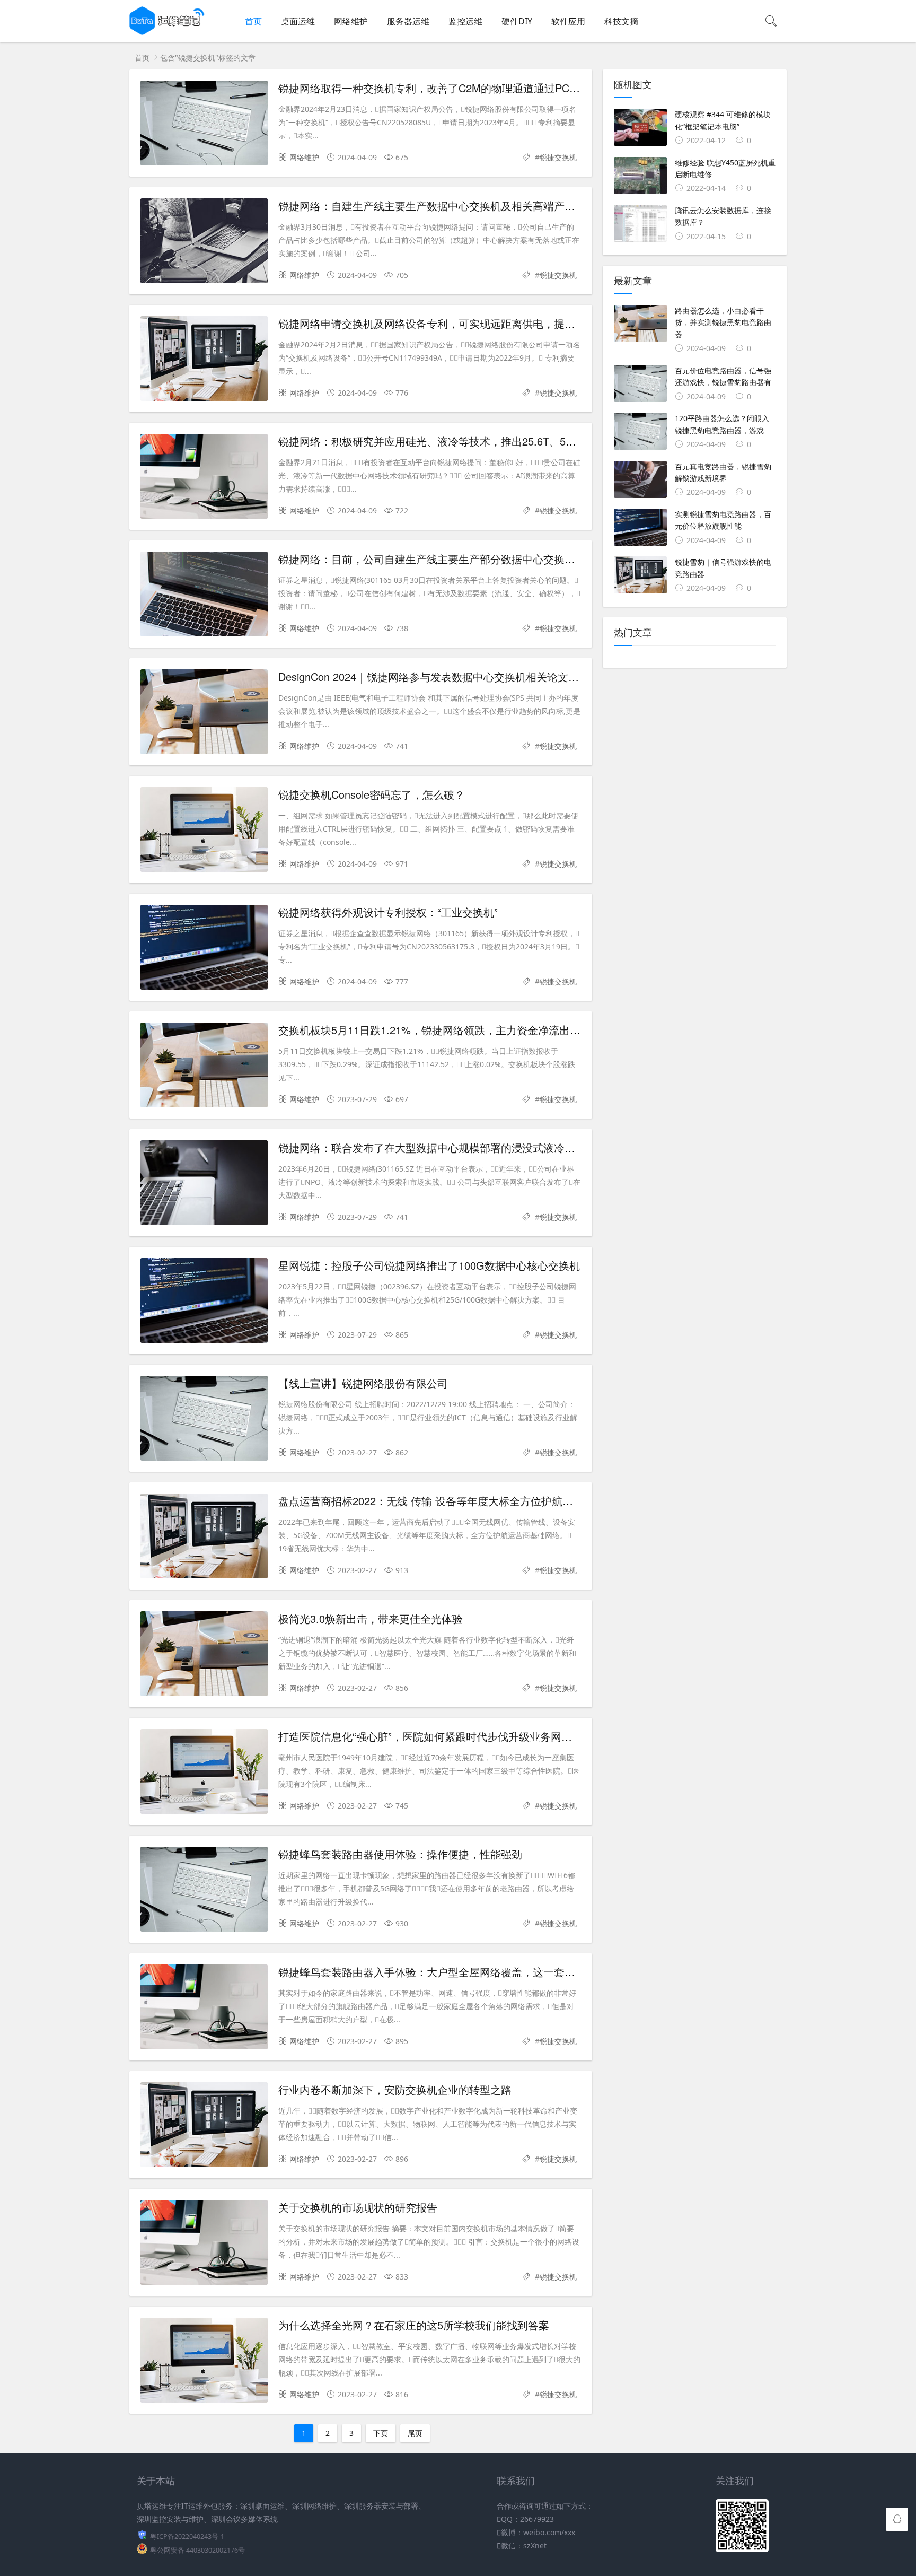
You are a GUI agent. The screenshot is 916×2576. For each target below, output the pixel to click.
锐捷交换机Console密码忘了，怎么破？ (372, 794)
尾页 (415, 2433)
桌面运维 (298, 21)
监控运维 (465, 21)
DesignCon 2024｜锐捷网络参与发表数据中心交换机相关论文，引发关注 (450, 676)
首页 (253, 21)
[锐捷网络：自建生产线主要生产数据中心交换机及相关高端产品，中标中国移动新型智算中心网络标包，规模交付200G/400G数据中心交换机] (204, 243)
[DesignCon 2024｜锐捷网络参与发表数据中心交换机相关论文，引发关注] (204, 714)
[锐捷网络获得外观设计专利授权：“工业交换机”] (204, 949)
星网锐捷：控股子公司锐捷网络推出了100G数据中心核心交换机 (429, 1265)
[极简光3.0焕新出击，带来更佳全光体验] (204, 1656)
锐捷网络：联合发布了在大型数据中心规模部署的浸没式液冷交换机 (437, 1147)
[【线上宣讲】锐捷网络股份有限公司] (204, 1420)
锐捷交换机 (558, 157)
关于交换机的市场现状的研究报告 (358, 2207)
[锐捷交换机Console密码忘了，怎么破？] (204, 831)
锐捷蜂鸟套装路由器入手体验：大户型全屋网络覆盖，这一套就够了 (437, 1972)
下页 (381, 2433)
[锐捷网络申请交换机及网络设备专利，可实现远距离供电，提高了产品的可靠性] (204, 360)
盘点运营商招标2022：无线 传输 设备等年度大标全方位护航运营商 (436, 1501)
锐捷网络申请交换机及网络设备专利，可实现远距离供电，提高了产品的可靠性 (464, 323)
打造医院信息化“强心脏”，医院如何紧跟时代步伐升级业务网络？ (430, 1736)
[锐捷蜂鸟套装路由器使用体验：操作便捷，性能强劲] (204, 1891)
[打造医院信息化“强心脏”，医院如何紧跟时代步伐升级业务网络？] (204, 1773)
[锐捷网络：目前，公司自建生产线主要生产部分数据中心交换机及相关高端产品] (204, 596)
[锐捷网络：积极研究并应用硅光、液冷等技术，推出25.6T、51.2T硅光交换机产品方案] (204, 478)
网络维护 (351, 21)
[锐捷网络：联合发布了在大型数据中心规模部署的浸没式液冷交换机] (204, 1185)
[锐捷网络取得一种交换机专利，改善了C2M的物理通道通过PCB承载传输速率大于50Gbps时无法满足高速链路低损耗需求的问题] (204, 125)
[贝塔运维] (168, 32)
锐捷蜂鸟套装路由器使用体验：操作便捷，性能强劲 (400, 1854)
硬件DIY (517, 21)
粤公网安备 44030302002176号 (197, 2550)
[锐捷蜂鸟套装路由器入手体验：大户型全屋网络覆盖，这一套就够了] (204, 2009)
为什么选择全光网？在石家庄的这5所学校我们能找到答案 (414, 2325)
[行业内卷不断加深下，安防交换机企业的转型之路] (204, 2127)
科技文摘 (621, 21)
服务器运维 (408, 21)
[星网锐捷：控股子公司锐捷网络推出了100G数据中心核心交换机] (204, 1302)
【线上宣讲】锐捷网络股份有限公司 (363, 1383)
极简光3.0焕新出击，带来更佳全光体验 (371, 1618)
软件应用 (568, 21)
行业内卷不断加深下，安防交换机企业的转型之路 (395, 2089)
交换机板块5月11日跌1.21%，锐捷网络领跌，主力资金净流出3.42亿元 (445, 1030)
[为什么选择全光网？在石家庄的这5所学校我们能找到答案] (204, 2362)
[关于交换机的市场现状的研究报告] (204, 2244)
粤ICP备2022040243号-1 (187, 2536)
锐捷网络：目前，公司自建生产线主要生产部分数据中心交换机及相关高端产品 (464, 559)
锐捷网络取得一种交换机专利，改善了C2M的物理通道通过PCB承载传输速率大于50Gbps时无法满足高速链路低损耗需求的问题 (578, 88)
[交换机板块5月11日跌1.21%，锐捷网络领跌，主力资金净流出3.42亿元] (204, 1067)
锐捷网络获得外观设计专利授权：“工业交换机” (388, 912)
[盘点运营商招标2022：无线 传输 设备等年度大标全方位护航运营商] (204, 1538)
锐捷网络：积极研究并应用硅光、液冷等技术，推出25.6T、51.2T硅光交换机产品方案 (480, 441)
